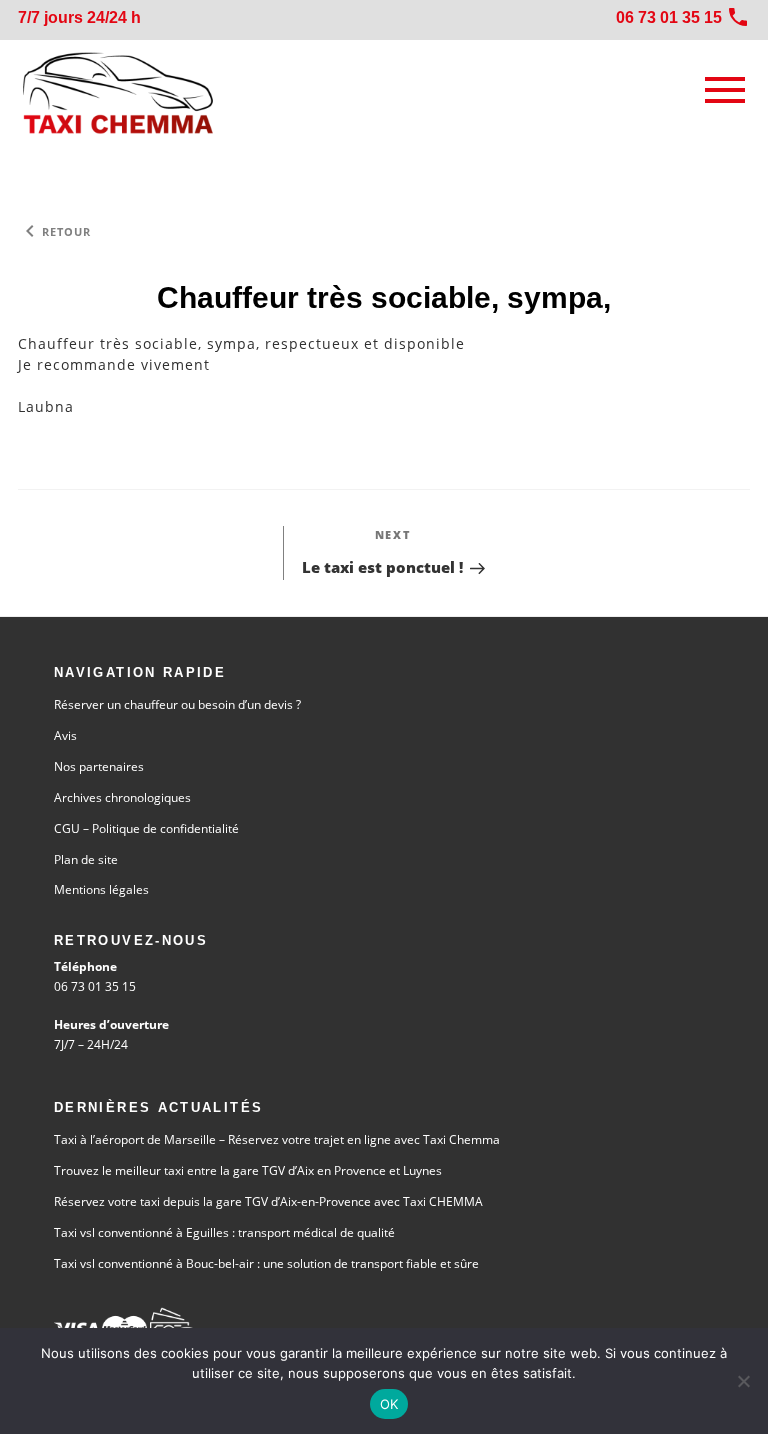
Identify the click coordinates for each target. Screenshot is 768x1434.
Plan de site (86, 859)
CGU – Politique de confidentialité (146, 828)
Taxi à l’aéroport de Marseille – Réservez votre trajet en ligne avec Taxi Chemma (277, 1139)
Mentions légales (101, 889)
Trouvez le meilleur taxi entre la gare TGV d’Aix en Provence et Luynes (248, 1170)
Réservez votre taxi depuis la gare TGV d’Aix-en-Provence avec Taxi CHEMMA (268, 1201)
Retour (54, 232)
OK (389, 1404)
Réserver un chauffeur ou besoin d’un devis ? (177, 704)
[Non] (743, 1381)
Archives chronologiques (122, 797)
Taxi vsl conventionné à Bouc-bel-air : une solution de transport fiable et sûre (266, 1263)
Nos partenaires (99, 766)
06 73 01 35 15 (95, 986)
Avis (65, 735)
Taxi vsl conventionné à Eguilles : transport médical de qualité (224, 1232)
